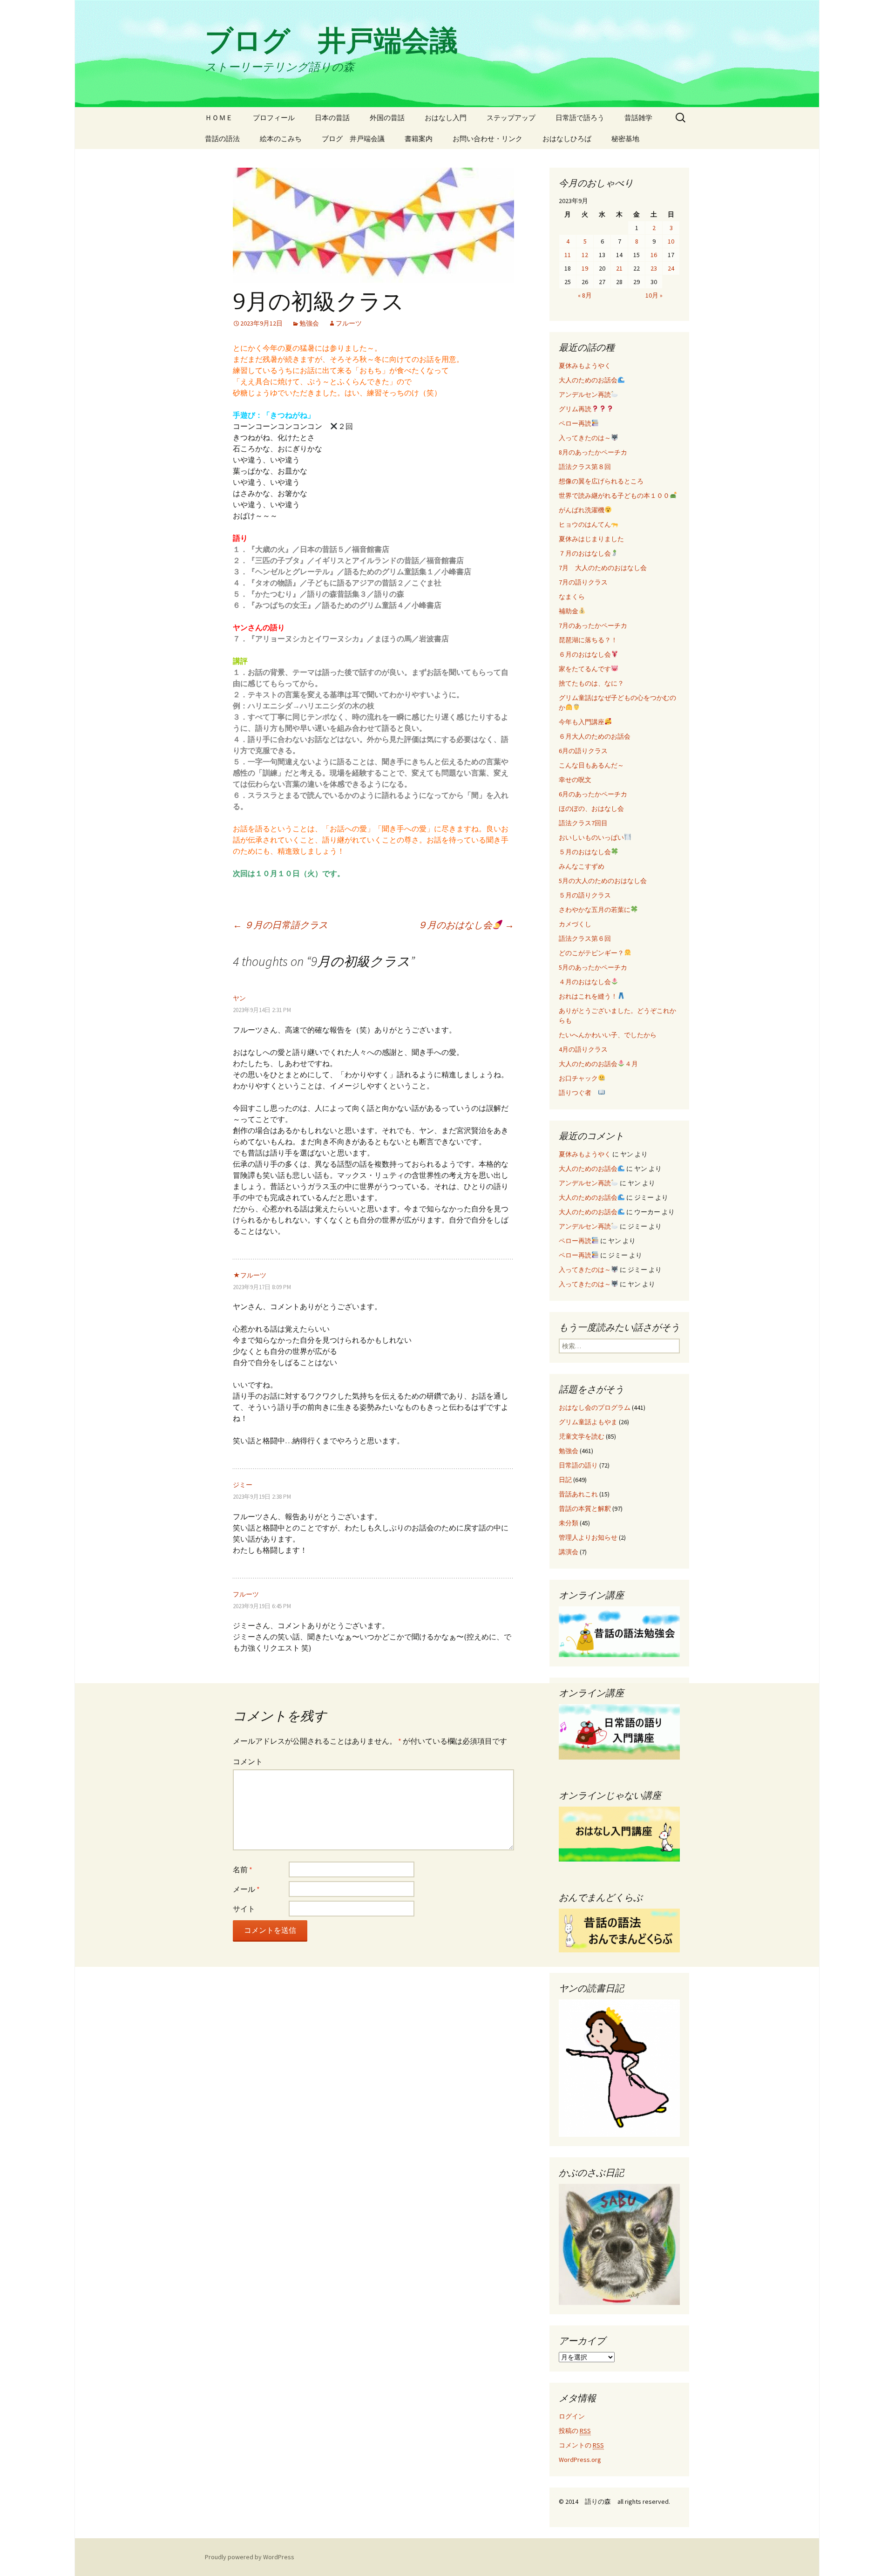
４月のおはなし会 (585, 982)
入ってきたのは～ (585, 438)
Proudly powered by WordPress (250, 2557)
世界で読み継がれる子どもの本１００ (614, 496)
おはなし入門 (446, 118)
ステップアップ (511, 118)
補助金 (569, 611)
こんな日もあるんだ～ (591, 765)
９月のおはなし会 (466, 925)
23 (654, 268)
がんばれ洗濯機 (582, 510)
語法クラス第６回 (585, 938)
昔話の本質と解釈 (585, 1509)
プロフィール (274, 118)
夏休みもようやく (585, 366)
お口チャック (578, 1078)
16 (654, 255)
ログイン (572, 2416)
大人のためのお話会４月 (598, 1064)
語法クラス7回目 (583, 823)
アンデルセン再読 (585, 394)
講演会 (569, 1552)
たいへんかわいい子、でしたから (608, 1035)
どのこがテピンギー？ (591, 953)
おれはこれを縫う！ (588, 996)
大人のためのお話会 (588, 380)
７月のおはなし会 (585, 553)
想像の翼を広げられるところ (601, 481)
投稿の (575, 2431)
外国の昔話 (387, 118)
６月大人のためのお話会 (595, 736)
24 (671, 268)
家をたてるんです (585, 669)
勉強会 (309, 323)
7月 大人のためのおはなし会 (603, 568)
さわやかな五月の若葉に (595, 910)
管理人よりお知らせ (588, 1537)
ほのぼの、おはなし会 (591, 809)
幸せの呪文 (575, 780)
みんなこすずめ (582, 866)
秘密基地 (625, 139)
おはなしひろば (567, 139)
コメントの (581, 2445)
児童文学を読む (582, 1436)
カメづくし (575, 924)
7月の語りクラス (583, 582)
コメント (248, 1761)
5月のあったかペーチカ (593, 967)
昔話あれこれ (578, 1494)
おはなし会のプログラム (595, 1407)
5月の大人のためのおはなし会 (603, 881)
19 (585, 268)
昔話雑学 (638, 118)
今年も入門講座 (582, 722)
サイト (244, 1909)
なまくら (572, 597)
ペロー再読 (575, 423)
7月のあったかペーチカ (593, 625)
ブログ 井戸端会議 (353, 139)
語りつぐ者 (578, 1093)
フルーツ (349, 323)
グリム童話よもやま (588, 1422)
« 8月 (585, 295)
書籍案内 (419, 139)
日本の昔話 (332, 118)
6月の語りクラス (583, 751)
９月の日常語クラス (280, 925)
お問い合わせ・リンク (488, 139)
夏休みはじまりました (591, 539)
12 (585, 255)
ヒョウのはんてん (585, 524)
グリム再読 (575, 409)
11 (568, 255)
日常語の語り (578, 1465)
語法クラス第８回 (585, 467)
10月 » (654, 295)
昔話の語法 (222, 139)
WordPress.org (580, 2460)
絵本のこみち (281, 139)
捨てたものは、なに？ (591, 683)
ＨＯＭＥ (219, 118)
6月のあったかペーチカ (593, 794)
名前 (243, 1869)
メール (246, 1889)
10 (671, 241)
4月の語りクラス (583, 1049)
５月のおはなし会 (585, 852)
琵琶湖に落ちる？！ (588, 640)
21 (619, 268)
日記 (565, 1480)
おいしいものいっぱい (591, 837)
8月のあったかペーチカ (593, 452)
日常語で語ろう (580, 118)
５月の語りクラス (585, 895)
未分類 (569, 1523)
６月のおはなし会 (585, 654)
